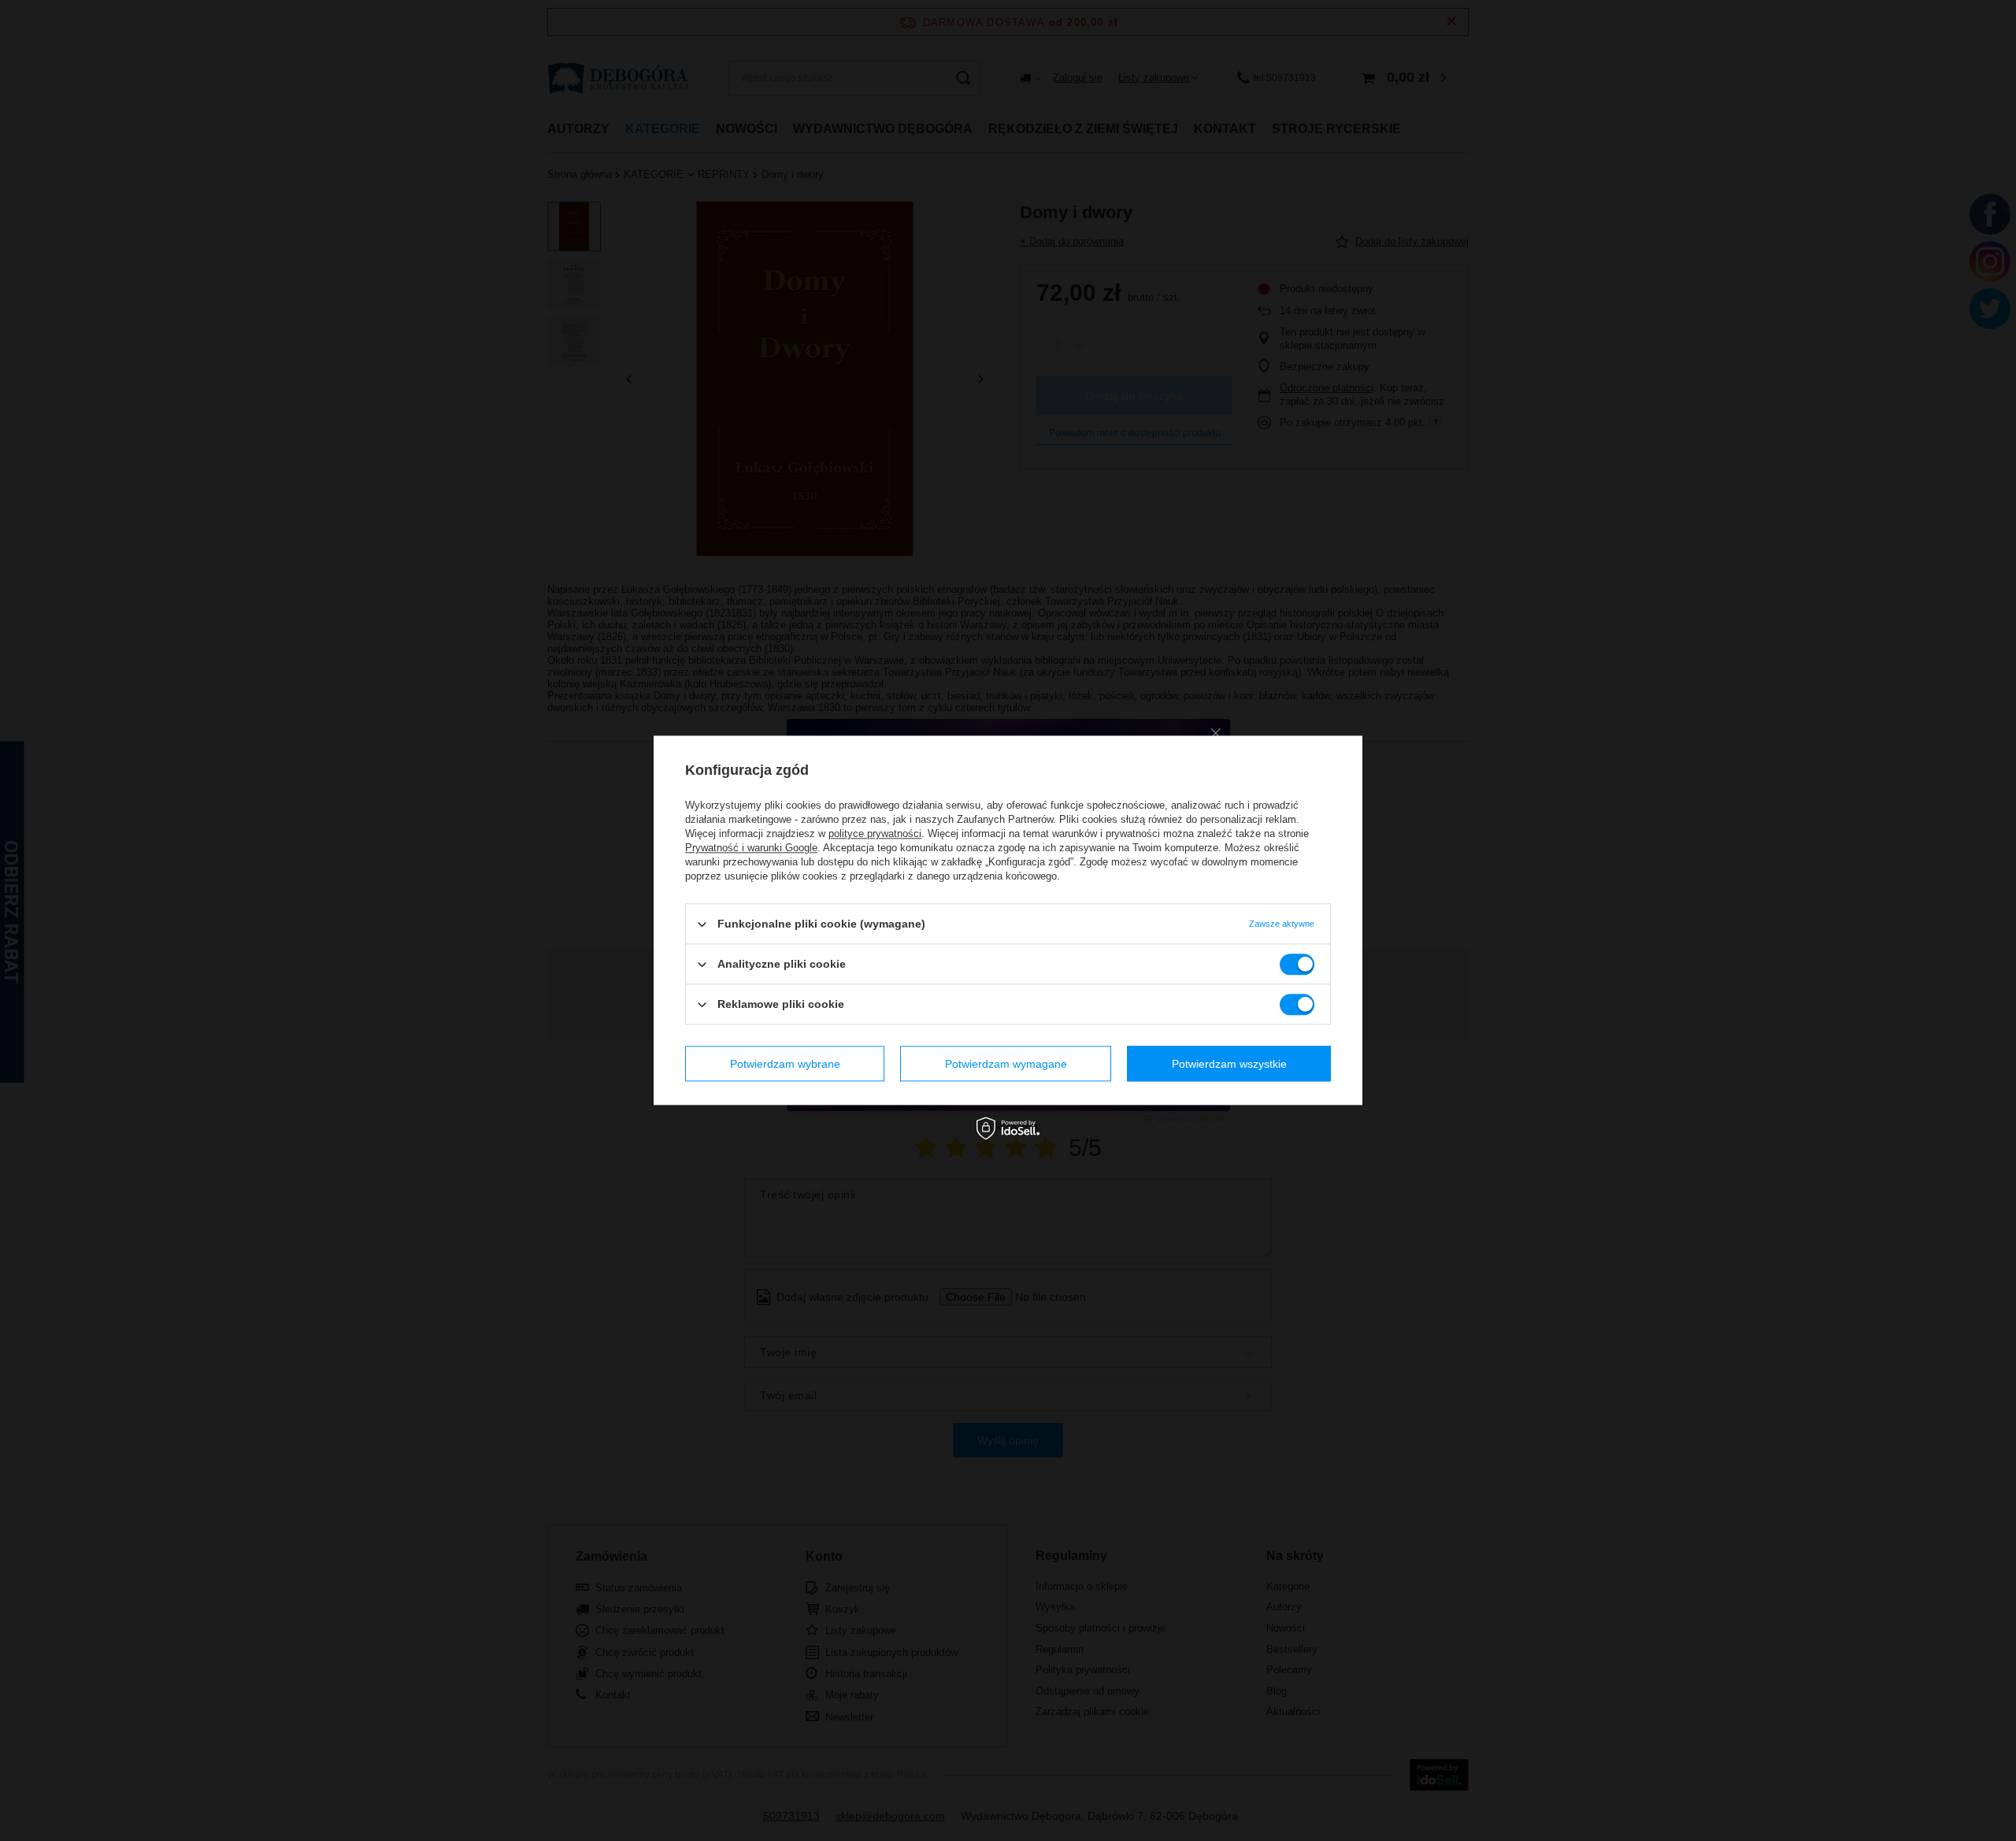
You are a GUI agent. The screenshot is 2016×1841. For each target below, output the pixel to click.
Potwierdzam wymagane (1006, 1064)
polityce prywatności (875, 833)
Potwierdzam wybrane (785, 1064)
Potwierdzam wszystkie (1229, 1064)
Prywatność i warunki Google (751, 848)
